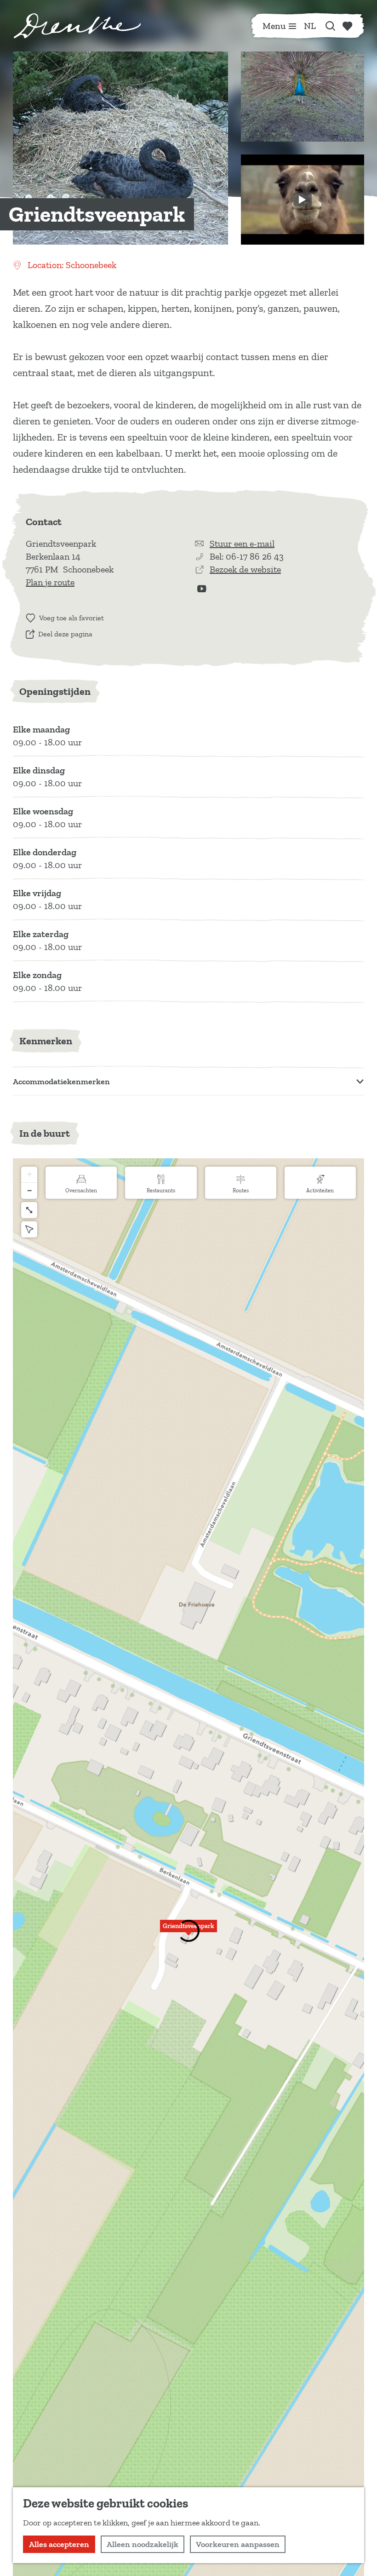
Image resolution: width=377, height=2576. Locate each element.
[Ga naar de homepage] (77, 26)
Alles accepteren (59, 2544)
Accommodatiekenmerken (61, 1082)
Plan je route (50, 582)
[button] (188, 1931)
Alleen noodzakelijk (143, 2544)
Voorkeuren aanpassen (238, 2544)
